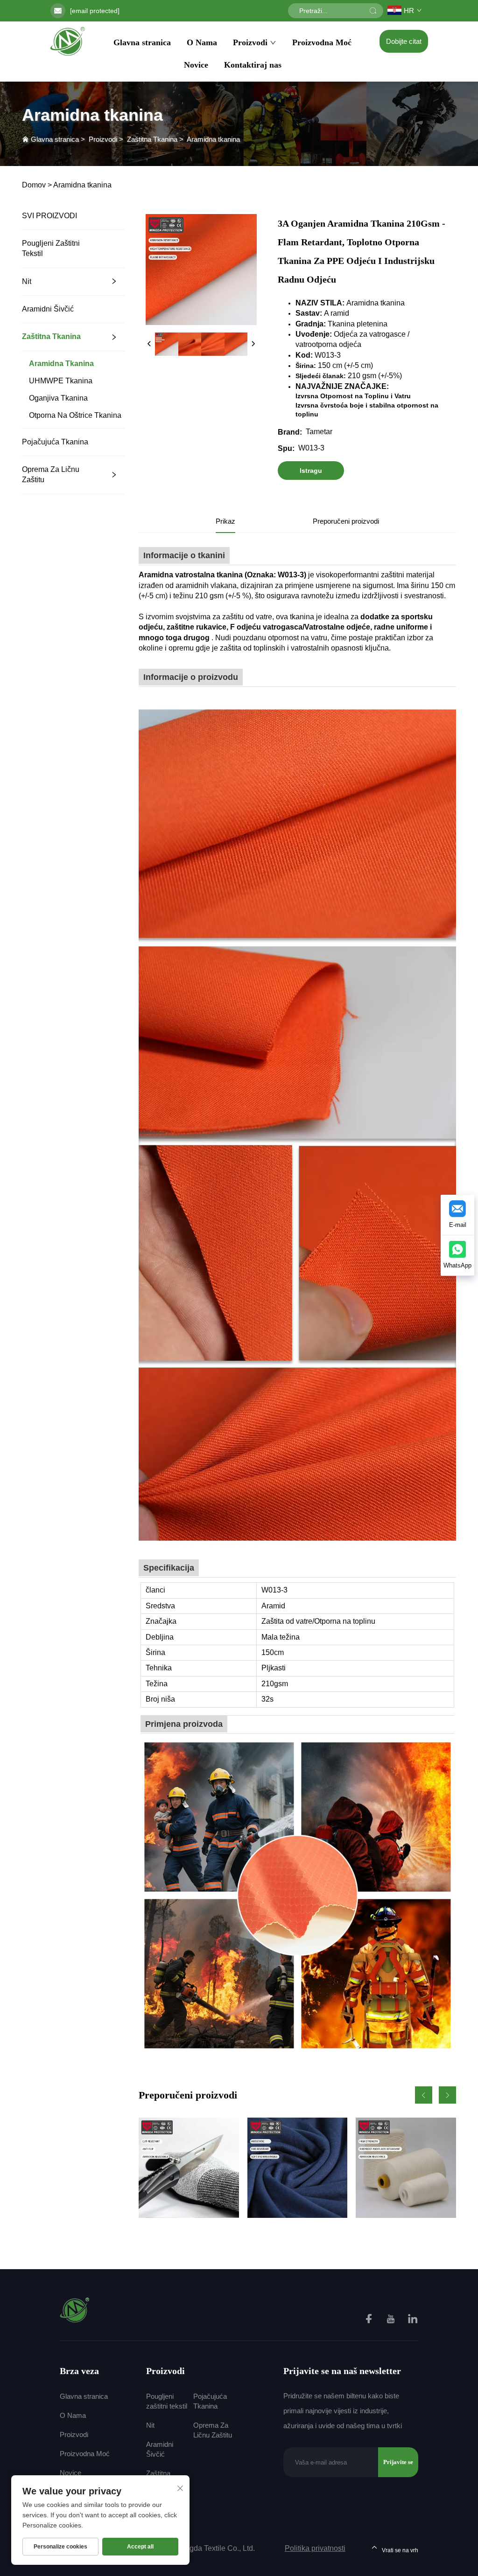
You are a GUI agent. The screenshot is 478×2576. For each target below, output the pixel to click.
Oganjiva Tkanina (58, 398)
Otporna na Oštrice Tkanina (75, 415)
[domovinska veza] (75, 2309)
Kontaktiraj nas (253, 65)
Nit (27, 281)
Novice (196, 65)
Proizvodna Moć (322, 42)
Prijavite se (398, 2462)
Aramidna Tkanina (61, 364)
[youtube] (392, 2320)
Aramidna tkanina (213, 139)
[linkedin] (413, 2320)
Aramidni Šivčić (48, 309)
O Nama (202, 42)
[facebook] (370, 2320)
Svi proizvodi (49, 216)
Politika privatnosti (315, 2548)
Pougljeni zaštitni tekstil (51, 248)
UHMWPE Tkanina (61, 381)
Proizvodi (250, 42)
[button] (424, 2095)
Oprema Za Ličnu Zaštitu (51, 474)
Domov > (37, 185)
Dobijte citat (404, 41)
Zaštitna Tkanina (152, 139)
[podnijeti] (373, 11)
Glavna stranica (142, 42)
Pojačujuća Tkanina (55, 442)
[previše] (149, 344)
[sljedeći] (253, 344)
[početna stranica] (68, 41)
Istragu (311, 471)
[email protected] (95, 11)
